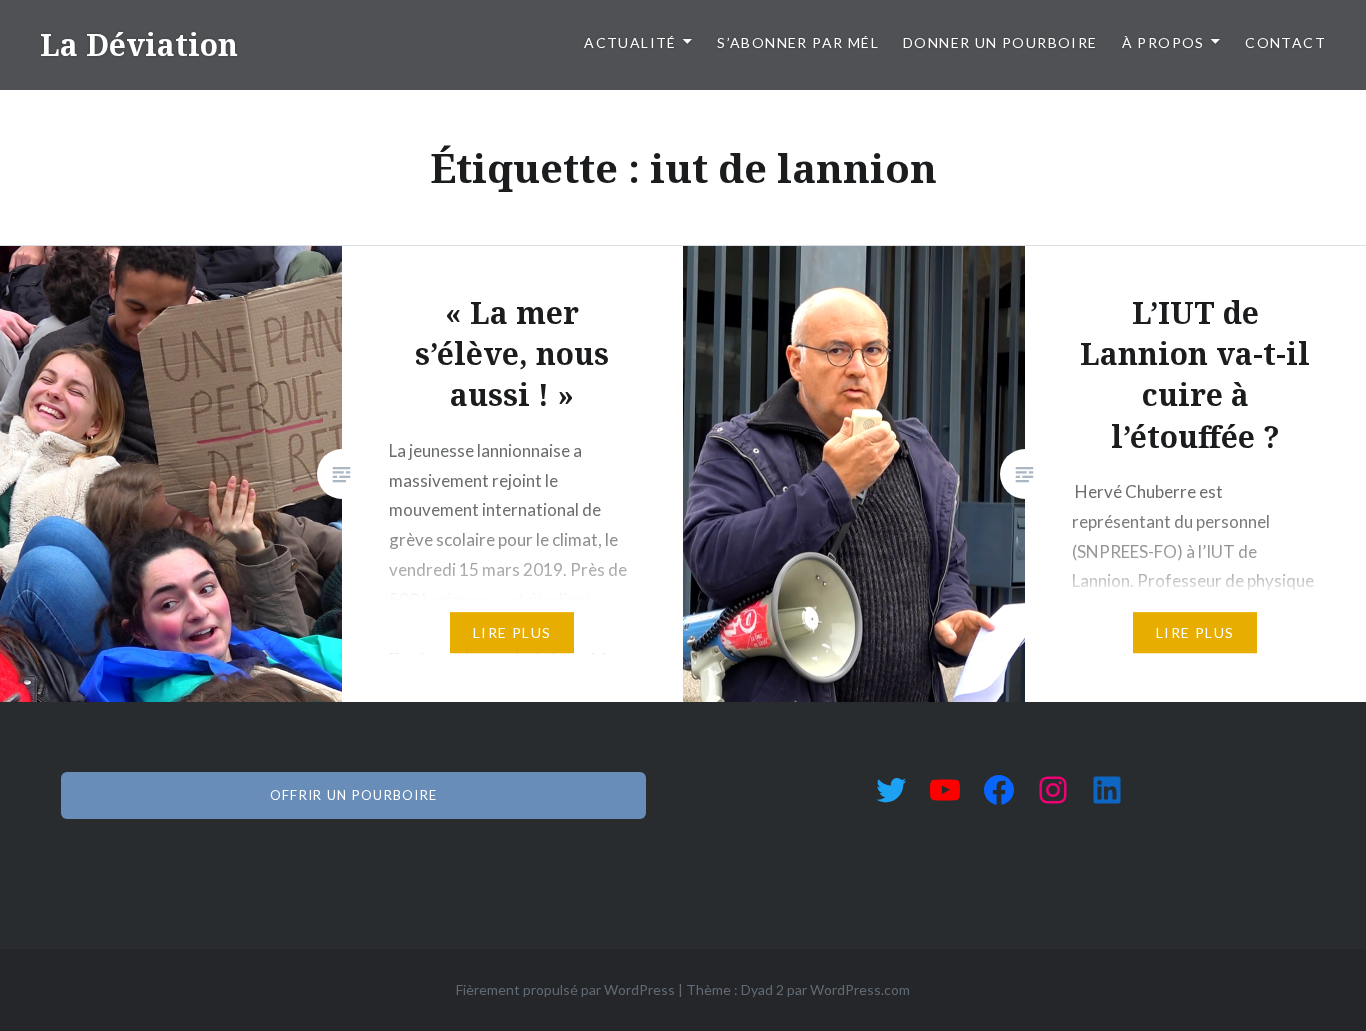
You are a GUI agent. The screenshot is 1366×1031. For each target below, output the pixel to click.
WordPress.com (860, 989)
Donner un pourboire (1000, 42)
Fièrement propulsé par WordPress (565, 989)
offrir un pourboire (354, 795)
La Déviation (139, 44)
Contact (1285, 42)
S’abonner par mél (798, 42)
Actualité (630, 42)
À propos (1163, 42)
